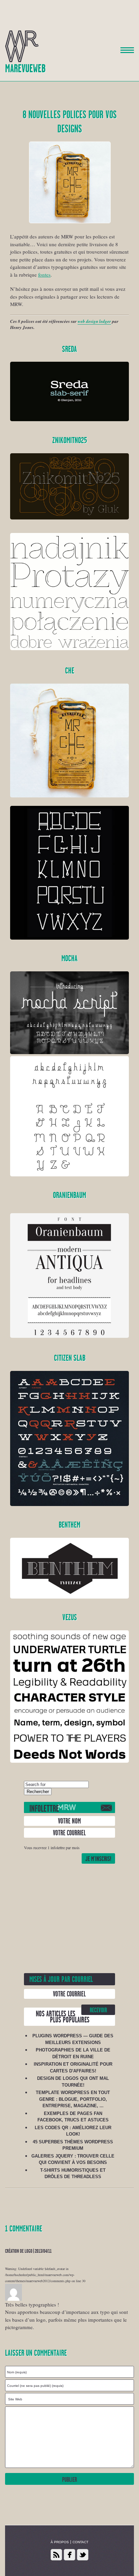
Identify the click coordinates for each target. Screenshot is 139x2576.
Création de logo (19, 2251)
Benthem (69, 1525)
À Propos (60, 2542)
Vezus (70, 1618)
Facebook (69, 2555)
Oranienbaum (69, 1195)
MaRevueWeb (25, 69)
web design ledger (94, 321)
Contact (80, 2542)
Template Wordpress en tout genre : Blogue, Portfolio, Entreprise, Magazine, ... (73, 2099)
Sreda (69, 349)
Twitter (83, 2555)
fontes (44, 275)
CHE (70, 671)
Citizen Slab (70, 1358)
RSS (56, 2555)
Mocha (69, 959)
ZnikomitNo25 (70, 441)
